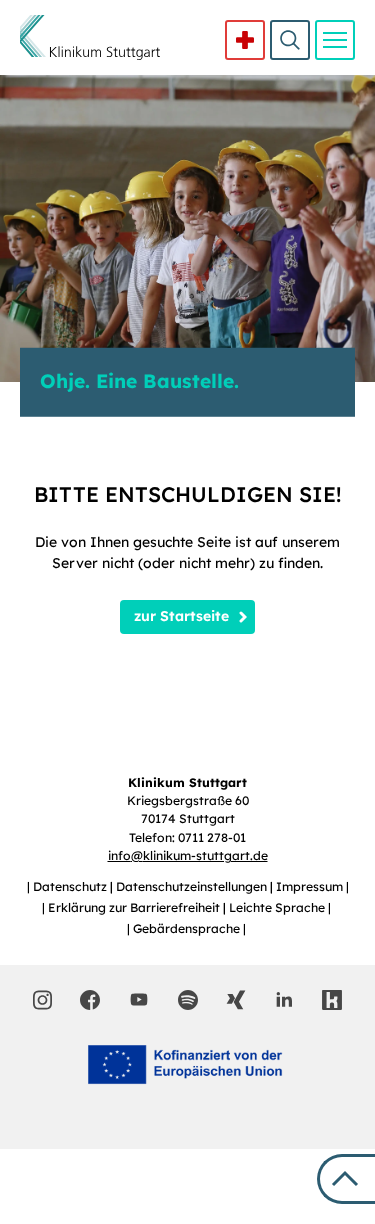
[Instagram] (42, 1000)
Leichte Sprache (278, 907)
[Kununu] (332, 1000)
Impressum (311, 886)
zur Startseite (181, 616)
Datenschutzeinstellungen (193, 886)
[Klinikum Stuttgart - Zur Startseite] (90, 37)
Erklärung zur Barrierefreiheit (135, 907)
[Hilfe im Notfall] (245, 40)
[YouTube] (139, 999)
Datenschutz (71, 886)
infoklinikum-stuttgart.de (188, 855)
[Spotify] (188, 1000)
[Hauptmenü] (335, 40)
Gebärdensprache (188, 928)
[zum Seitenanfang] (346, 1179)
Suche (290, 40)
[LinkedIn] (284, 1000)
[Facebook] (90, 1000)
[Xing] (236, 1000)
